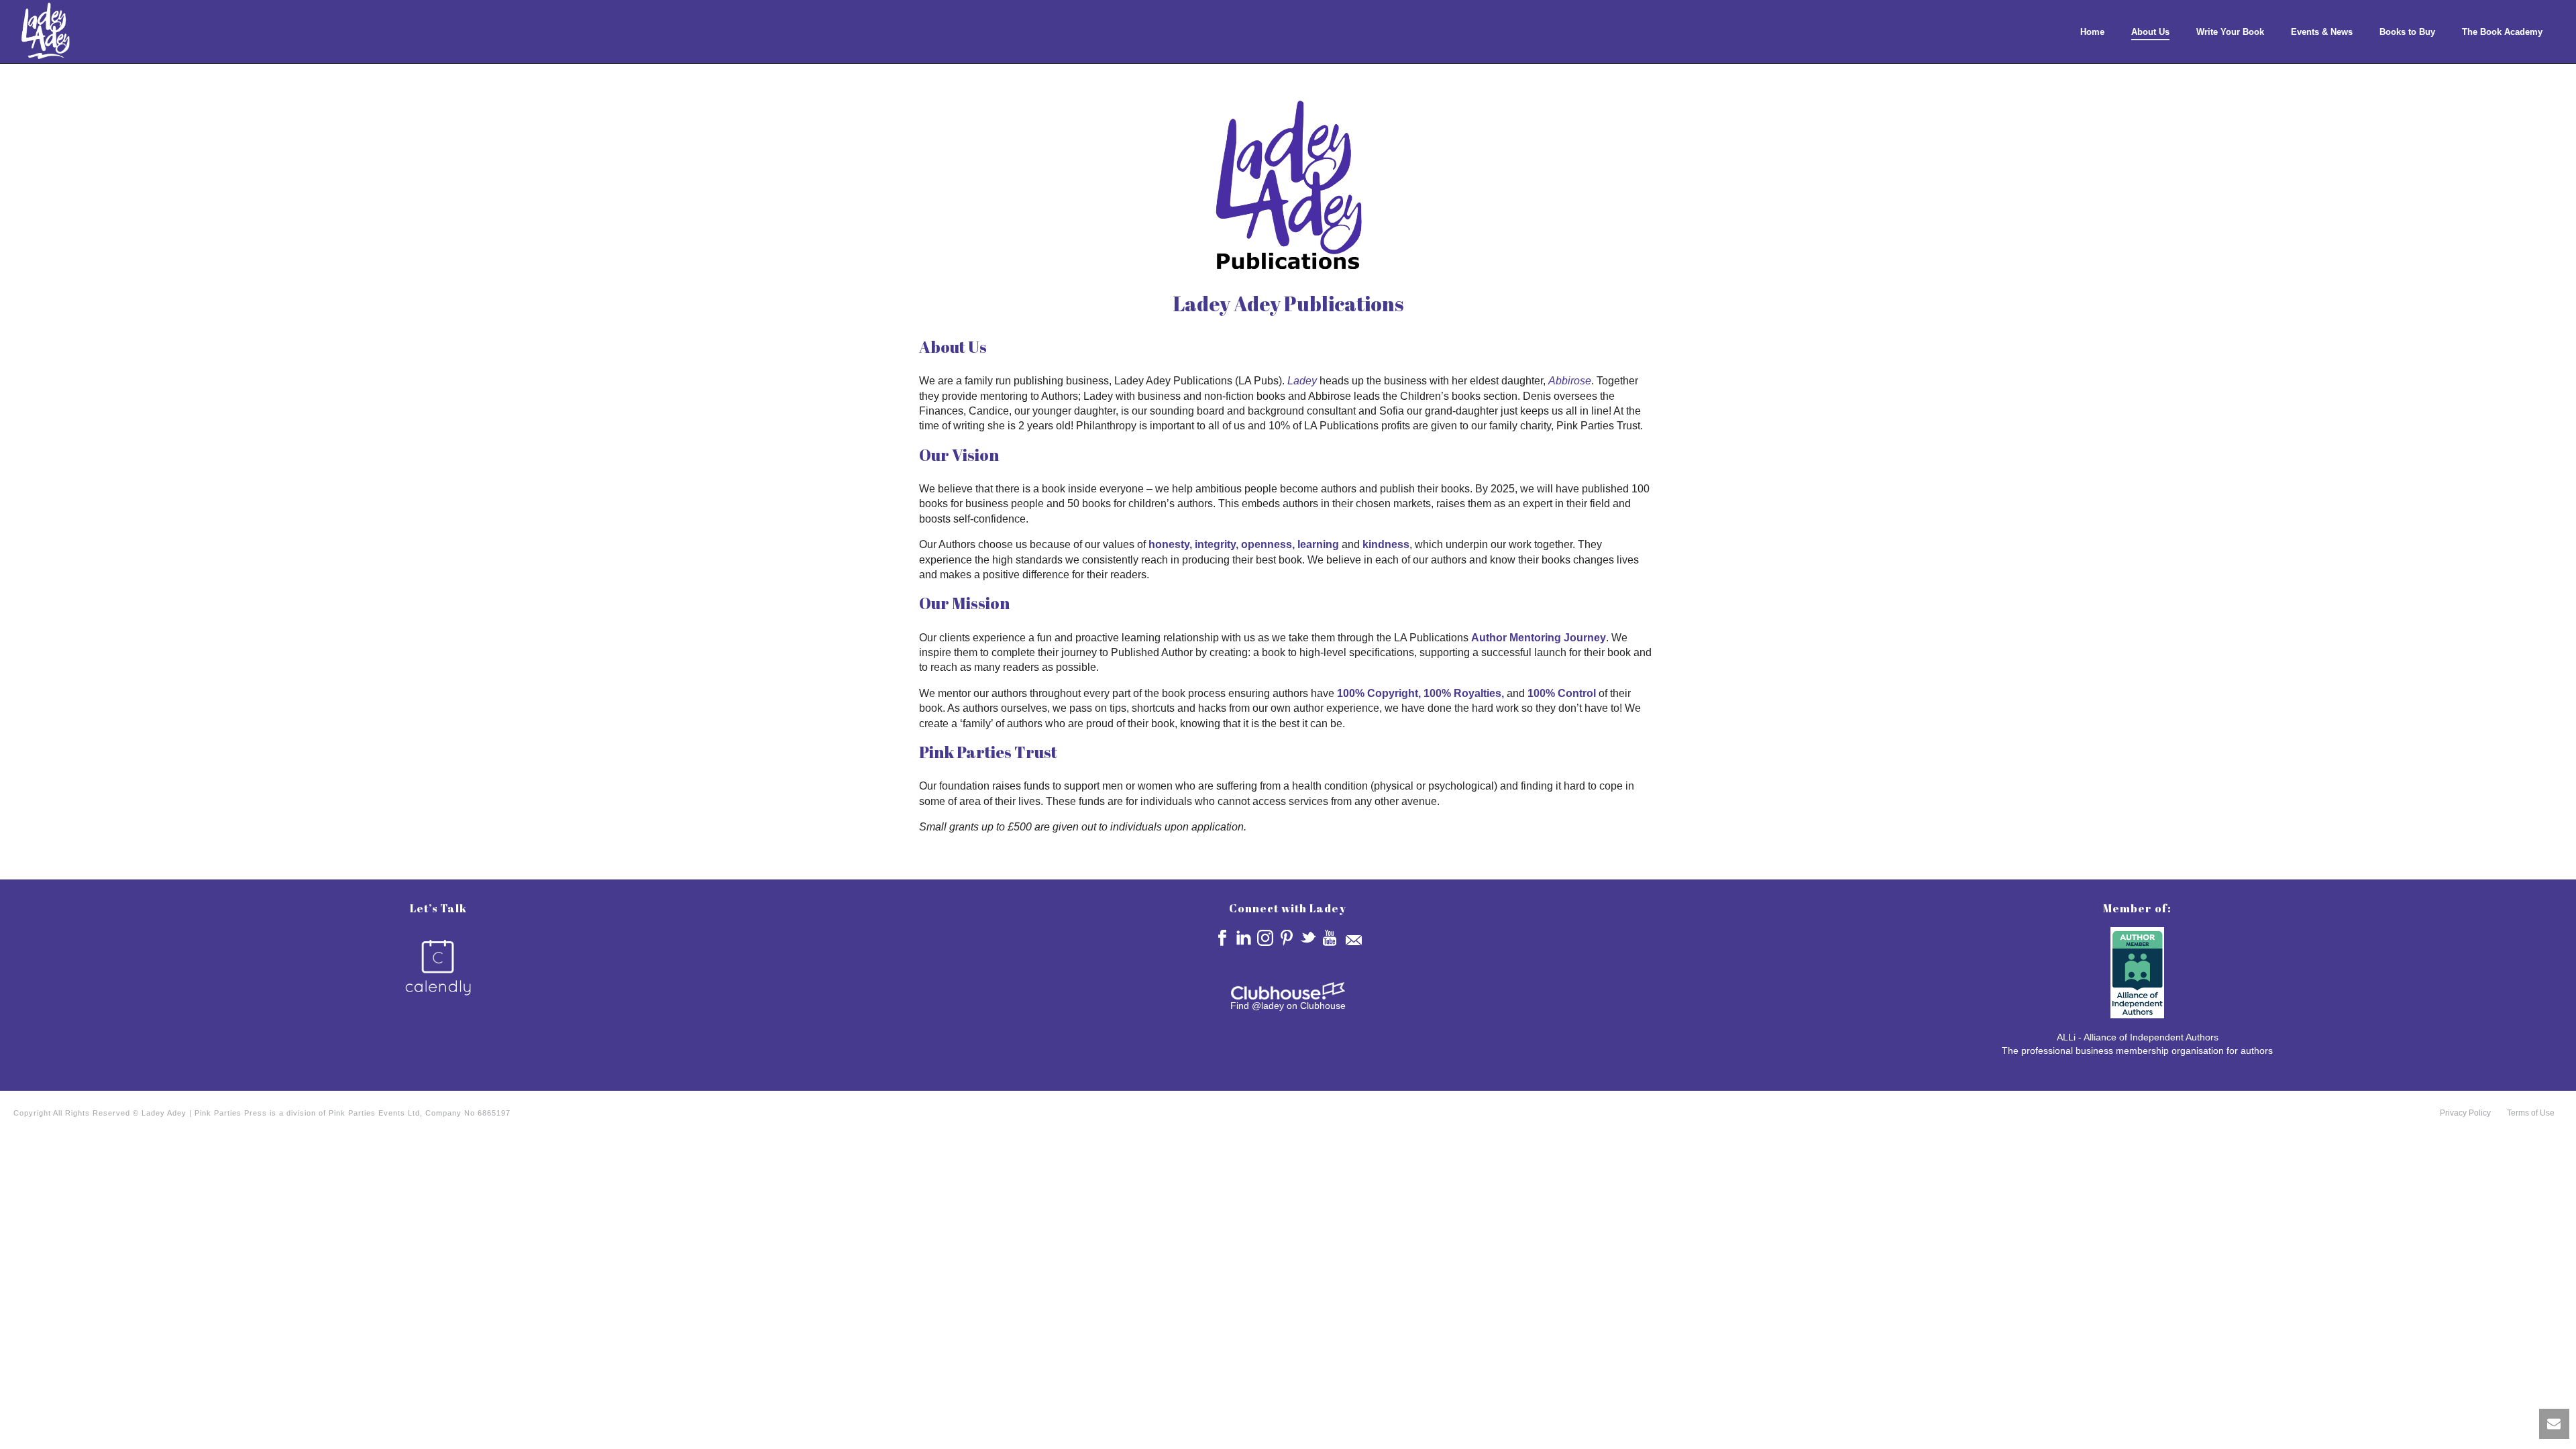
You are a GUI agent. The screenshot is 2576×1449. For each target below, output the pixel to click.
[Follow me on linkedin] (1244, 938)
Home (2092, 32)
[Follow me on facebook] (1222, 938)
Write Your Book (2230, 32)
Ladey (1302, 381)
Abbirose (1570, 381)
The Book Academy (2502, 32)
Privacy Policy (2465, 1113)
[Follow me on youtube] (1330, 938)
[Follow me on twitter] (1308, 938)
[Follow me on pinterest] (1287, 938)
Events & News (2322, 32)
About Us (2150, 32)
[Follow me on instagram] (1265, 938)
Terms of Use (2531, 1113)
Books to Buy (2407, 32)
